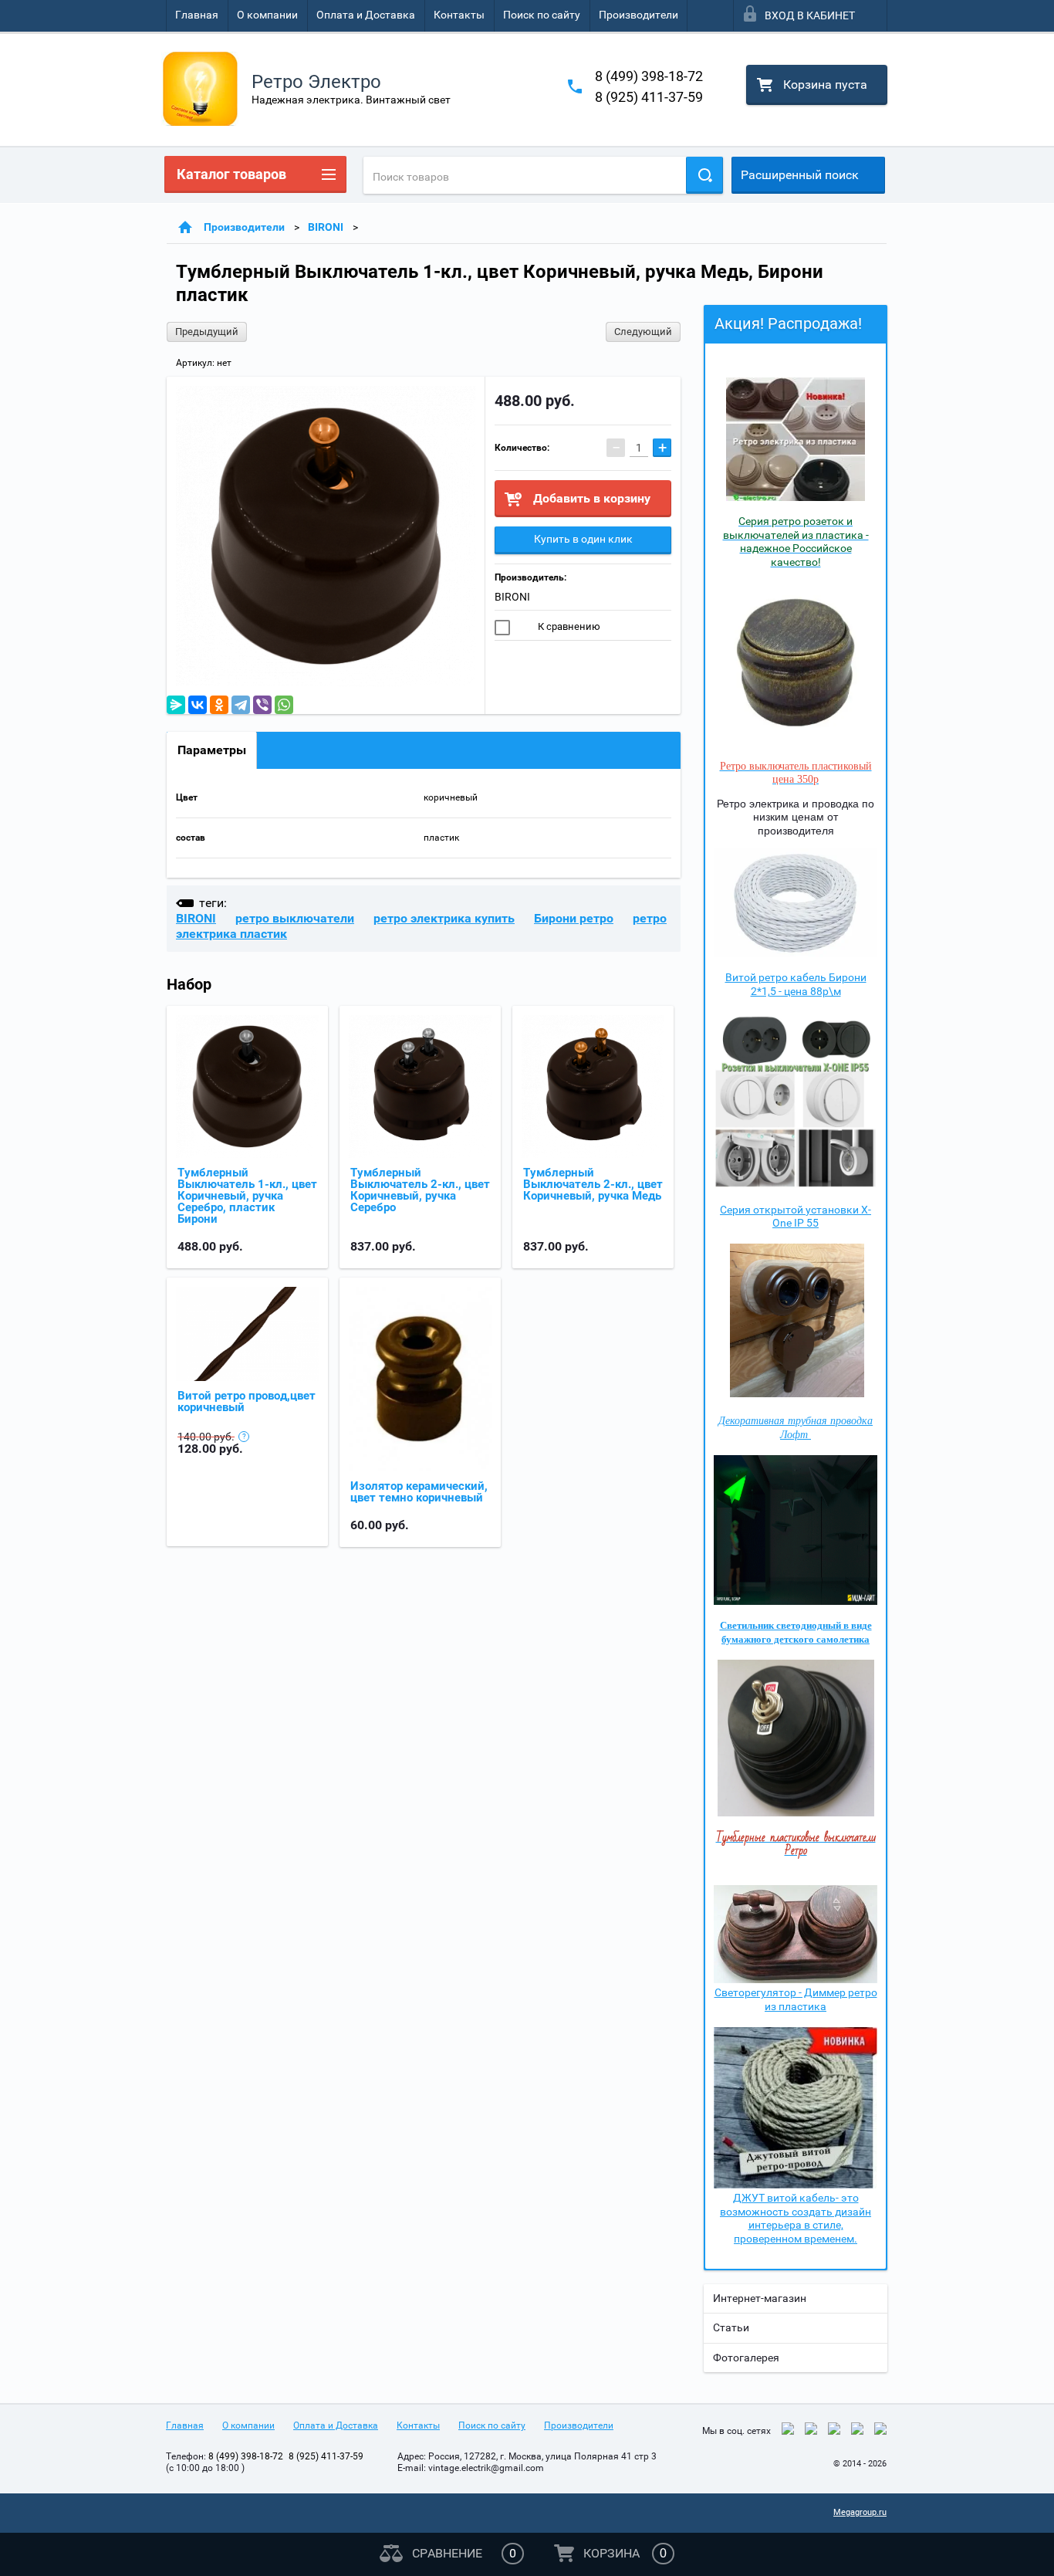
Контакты (459, 15)
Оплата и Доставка (366, 15)
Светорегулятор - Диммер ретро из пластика (796, 1999)
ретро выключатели (295, 918)
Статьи (731, 2327)
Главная (197, 15)
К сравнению (568, 626)
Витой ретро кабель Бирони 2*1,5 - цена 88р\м (796, 984)
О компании (267, 15)
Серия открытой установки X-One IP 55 (796, 1217)
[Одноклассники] (219, 705)
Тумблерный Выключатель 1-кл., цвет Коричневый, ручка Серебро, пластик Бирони (247, 1196)
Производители (638, 15)
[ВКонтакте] (198, 705)
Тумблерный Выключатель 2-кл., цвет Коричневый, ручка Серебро (420, 1190)
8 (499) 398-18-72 (649, 76)
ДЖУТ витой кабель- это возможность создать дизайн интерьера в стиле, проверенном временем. (796, 2218)
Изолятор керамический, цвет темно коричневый (419, 1492)
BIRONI (326, 227)
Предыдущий (207, 332)
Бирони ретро (574, 918)
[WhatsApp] (284, 705)
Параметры (212, 750)
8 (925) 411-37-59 (649, 97)
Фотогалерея (746, 2358)
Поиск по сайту (542, 15)
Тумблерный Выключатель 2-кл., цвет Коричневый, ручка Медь (593, 1184)
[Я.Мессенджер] (176, 705)
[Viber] (262, 705)
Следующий (643, 332)
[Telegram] (241, 705)
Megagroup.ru (860, 2512)
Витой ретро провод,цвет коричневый (247, 1401)
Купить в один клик (583, 539)
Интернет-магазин (760, 2298)
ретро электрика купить (444, 918)
